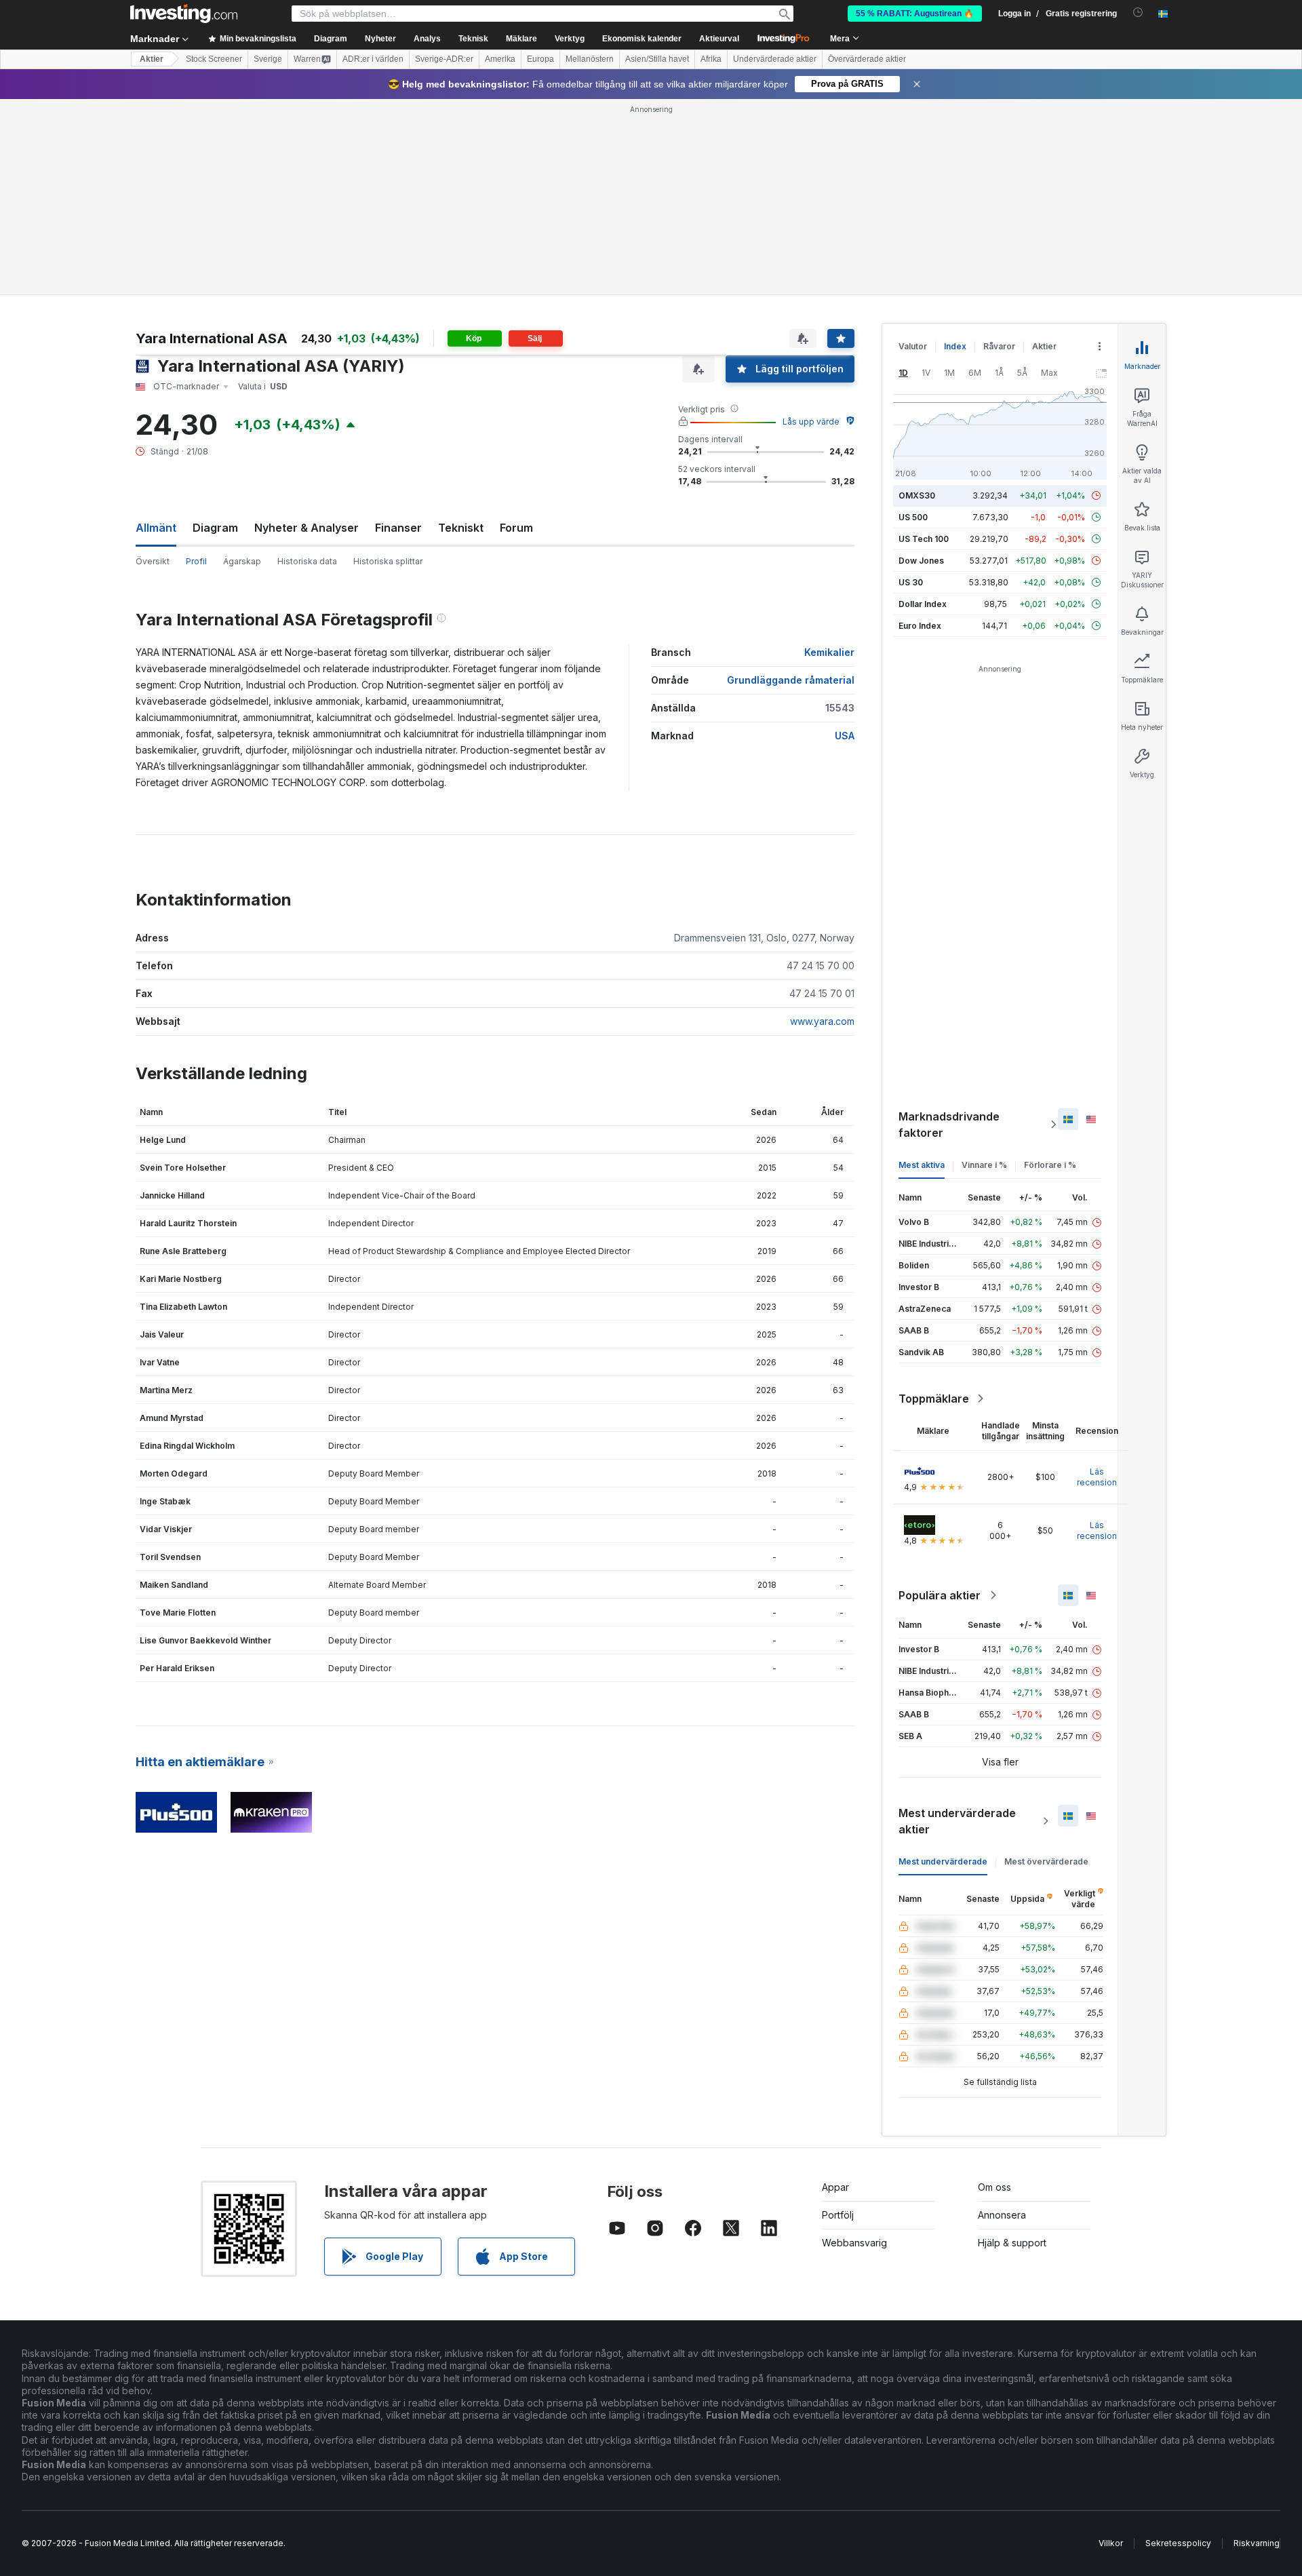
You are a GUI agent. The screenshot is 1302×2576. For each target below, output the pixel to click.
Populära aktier (940, 1595)
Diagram (215, 528)
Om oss (994, 2187)
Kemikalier (829, 652)
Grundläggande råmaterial (791, 680)
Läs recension (1097, 1477)
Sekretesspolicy (1178, 2543)
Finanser (398, 528)
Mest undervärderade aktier (957, 1821)
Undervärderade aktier (775, 59)
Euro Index (920, 626)
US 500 (913, 517)
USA (845, 736)
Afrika (711, 59)
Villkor (1111, 2543)
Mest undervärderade (943, 1861)
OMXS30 (917, 495)
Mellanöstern (590, 59)
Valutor (913, 346)
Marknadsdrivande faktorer (949, 1125)
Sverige (268, 59)
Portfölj (838, 2215)
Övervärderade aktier (867, 59)
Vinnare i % (984, 1165)
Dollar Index (923, 604)
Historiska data (307, 561)
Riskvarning (1257, 2543)
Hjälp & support (1012, 2243)
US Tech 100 (924, 539)
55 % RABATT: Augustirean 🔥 (915, 14)
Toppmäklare (934, 1399)
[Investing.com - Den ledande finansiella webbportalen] (184, 14)
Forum (516, 528)
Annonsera (1002, 2215)
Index (955, 346)
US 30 (911, 582)
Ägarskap (242, 561)
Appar (835, 2187)
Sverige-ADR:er (444, 59)
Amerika (500, 59)
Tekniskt (461, 528)
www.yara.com (822, 1021)
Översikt (153, 561)
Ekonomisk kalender (642, 39)
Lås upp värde (811, 422)
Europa (540, 59)
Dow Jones (921, 561)
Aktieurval (719, 39)
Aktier (152, 59)
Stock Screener (214, 59)
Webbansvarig (854, 2243)
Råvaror (999, 346)
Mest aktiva (922, 1165)
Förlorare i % (1050, 1165)
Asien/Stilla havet (657, 59)
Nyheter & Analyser (307, 528)
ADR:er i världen (373, 59)
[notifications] (1138, 13)
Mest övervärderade (1046, 1861)
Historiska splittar (388, 561)
